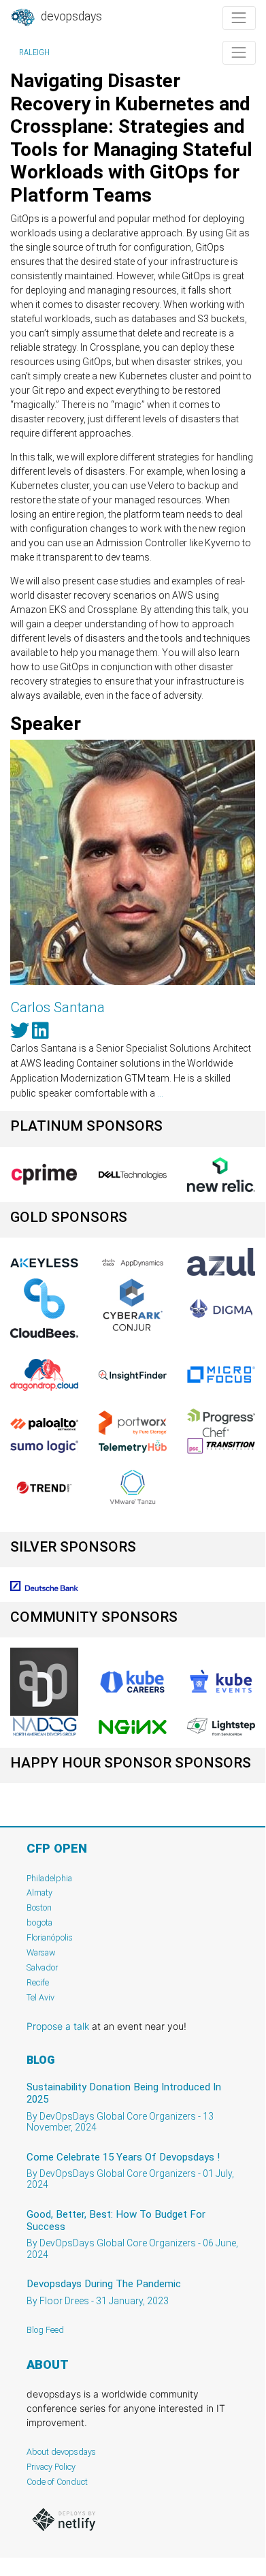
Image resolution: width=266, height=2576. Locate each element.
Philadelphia (49, 1878)
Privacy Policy (51, 2467)
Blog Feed (45, 2330)
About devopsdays (61, 2452)
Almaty (39, 1892)
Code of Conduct (57, 2482)
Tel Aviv (40, 1997)
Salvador (42, 1967)
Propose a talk (58, 2026)
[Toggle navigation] (239, 18)
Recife (38, 1982)
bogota (39, 1922)
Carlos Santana (57, 1007)
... (160, 1093)
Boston (39, 1907)
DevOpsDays (70, 16)
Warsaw (41, 1952)
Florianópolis (50, 1937)
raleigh (34, 52)
